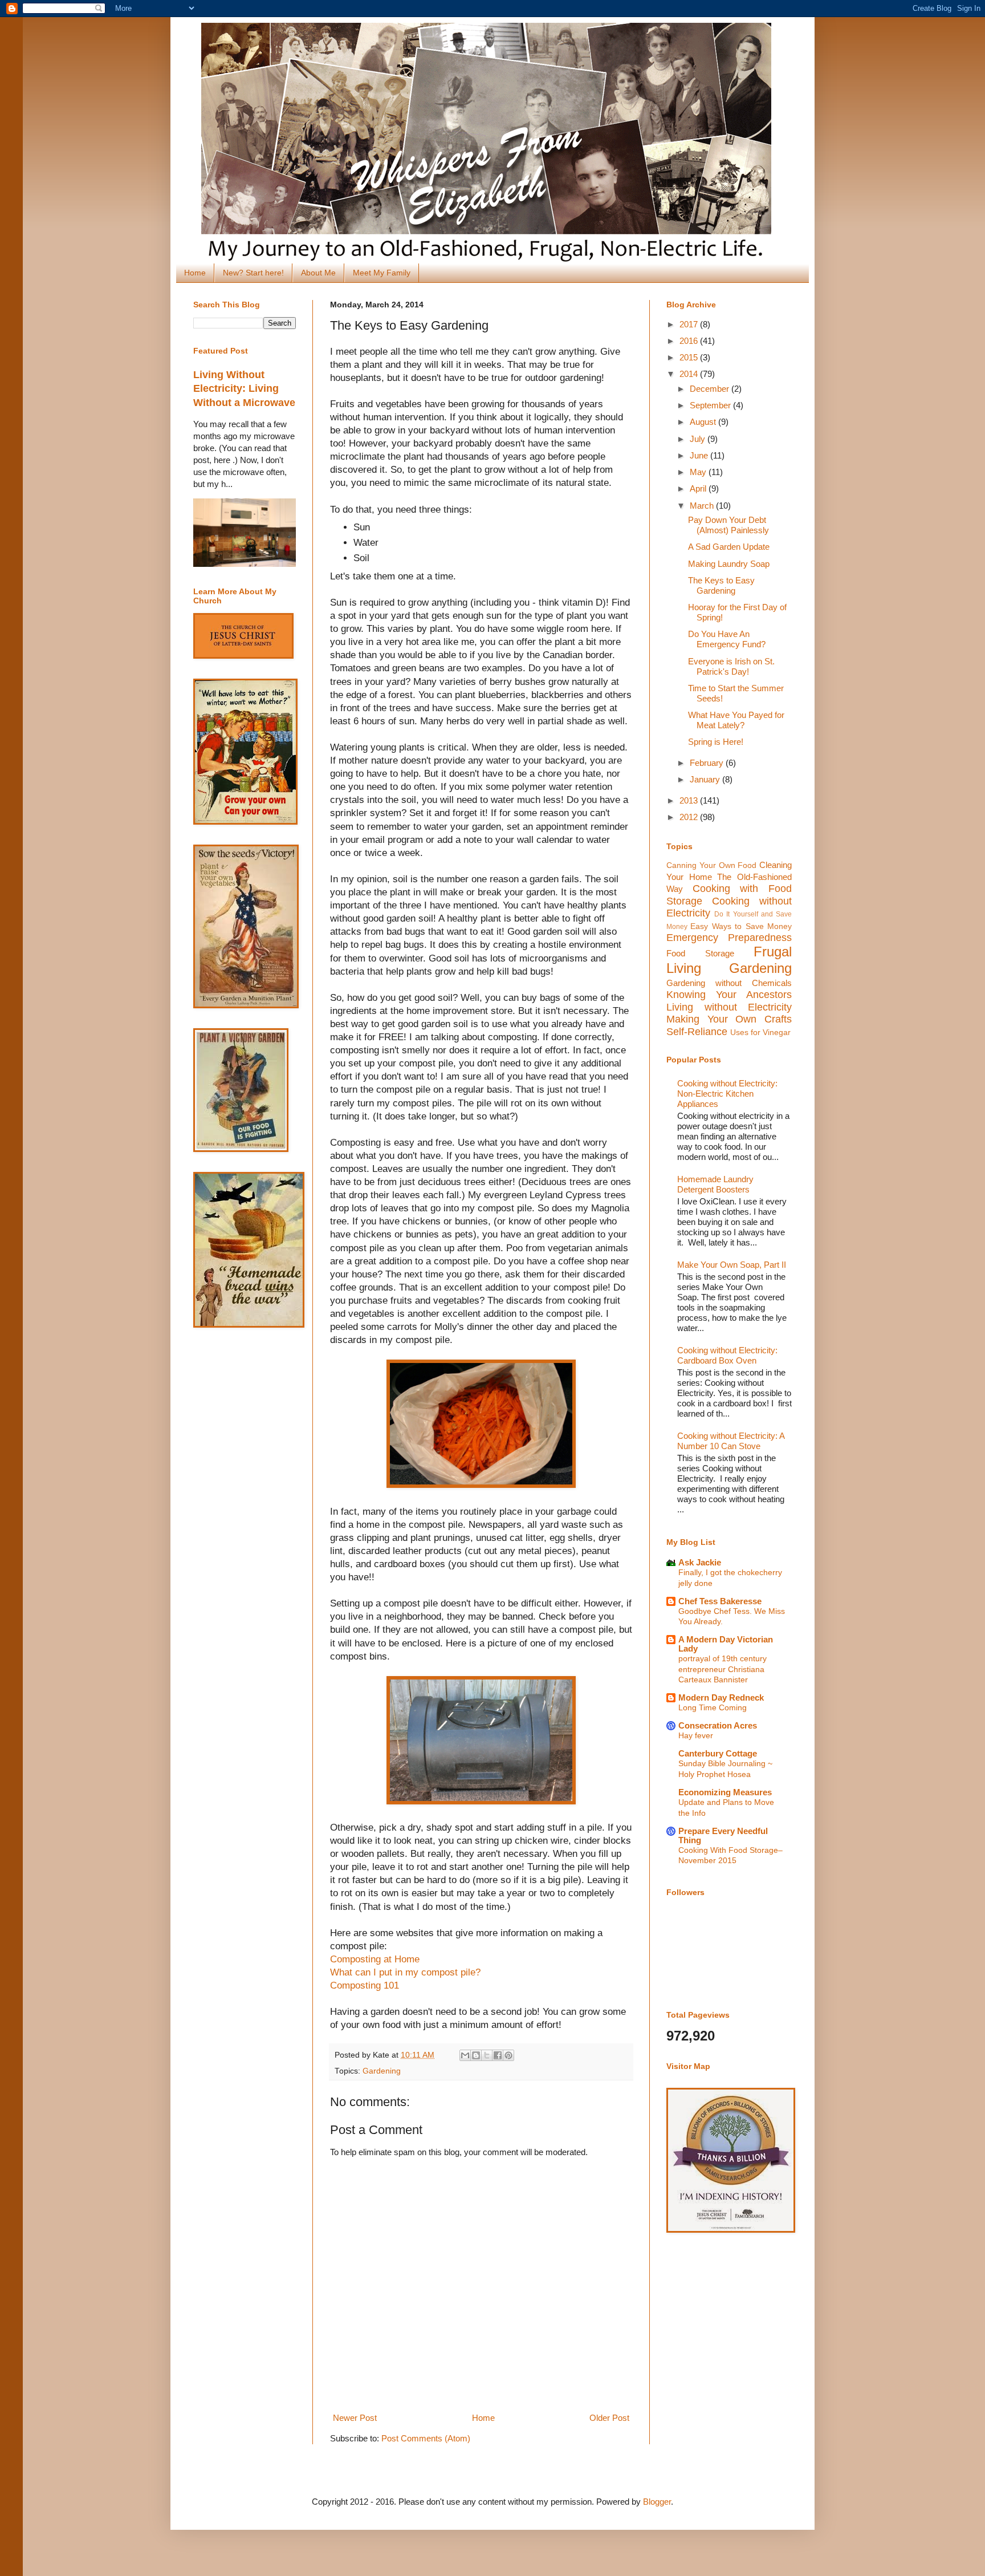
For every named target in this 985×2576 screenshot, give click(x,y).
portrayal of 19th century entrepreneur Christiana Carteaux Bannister (723, 1669)
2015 (690, 357)
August (704, 422)
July (699, 439)
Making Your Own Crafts (729, 1019)
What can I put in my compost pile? (405, 1972)
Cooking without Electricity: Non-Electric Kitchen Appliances (727, 1094)
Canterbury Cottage (718, 1753)
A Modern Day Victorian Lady (726, 1644)
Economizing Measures (725, 1792)
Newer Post (355, 2418)
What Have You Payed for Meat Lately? (736, 720)
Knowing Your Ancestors (729, 995)
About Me (318, 273)
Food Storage (700, 953)
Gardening (382, 2071)
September (711, 405)
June (700, 455)
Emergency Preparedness (729, 938)
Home (195, 273)
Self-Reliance (697, 1032)
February (708, 763)
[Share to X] (487, 2055)
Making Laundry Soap (729, 564)
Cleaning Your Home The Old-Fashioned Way (729, 877)
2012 (690, 817)
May (699, 472)
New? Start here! (253, 273)
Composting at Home (375, 1959)
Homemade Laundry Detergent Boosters (715, 1184)
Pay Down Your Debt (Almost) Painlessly (728, 525)
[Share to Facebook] (498, 2055)
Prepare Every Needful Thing (723, 1835)
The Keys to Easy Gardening (721, 585)
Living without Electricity (729, 1007)
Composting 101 (365, 1985)
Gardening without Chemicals (729, 983)
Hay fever (696, 1735)
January (706, 779)
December (711, 389)
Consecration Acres (718, 1725)
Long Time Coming (713, 1707)
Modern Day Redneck (721, 1697)
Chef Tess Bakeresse (720, 1601)
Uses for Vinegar (760, 1033)
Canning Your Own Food (711, 865)
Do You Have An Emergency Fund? (727, 639)
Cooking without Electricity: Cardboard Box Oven (727, 1355)
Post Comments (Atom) (426, 2438)
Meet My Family (382, 273)
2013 (690, 800)
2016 (690, 341)
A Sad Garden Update (729, 547)
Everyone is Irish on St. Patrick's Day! (731, 666)
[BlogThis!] (476, 2055)
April (699, 488)
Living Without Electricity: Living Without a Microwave (244, 389)
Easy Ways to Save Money (741, 926)
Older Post (609, 2418)
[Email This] (465, 2055)
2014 (690, 374)
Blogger (657, 2502)
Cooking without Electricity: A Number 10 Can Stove (731, 1441)
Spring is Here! (716, 742)
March (703, 506)
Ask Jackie (700, 1562)
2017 (690, 324)
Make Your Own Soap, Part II (732, 1265)
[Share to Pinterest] (508, 2055)
